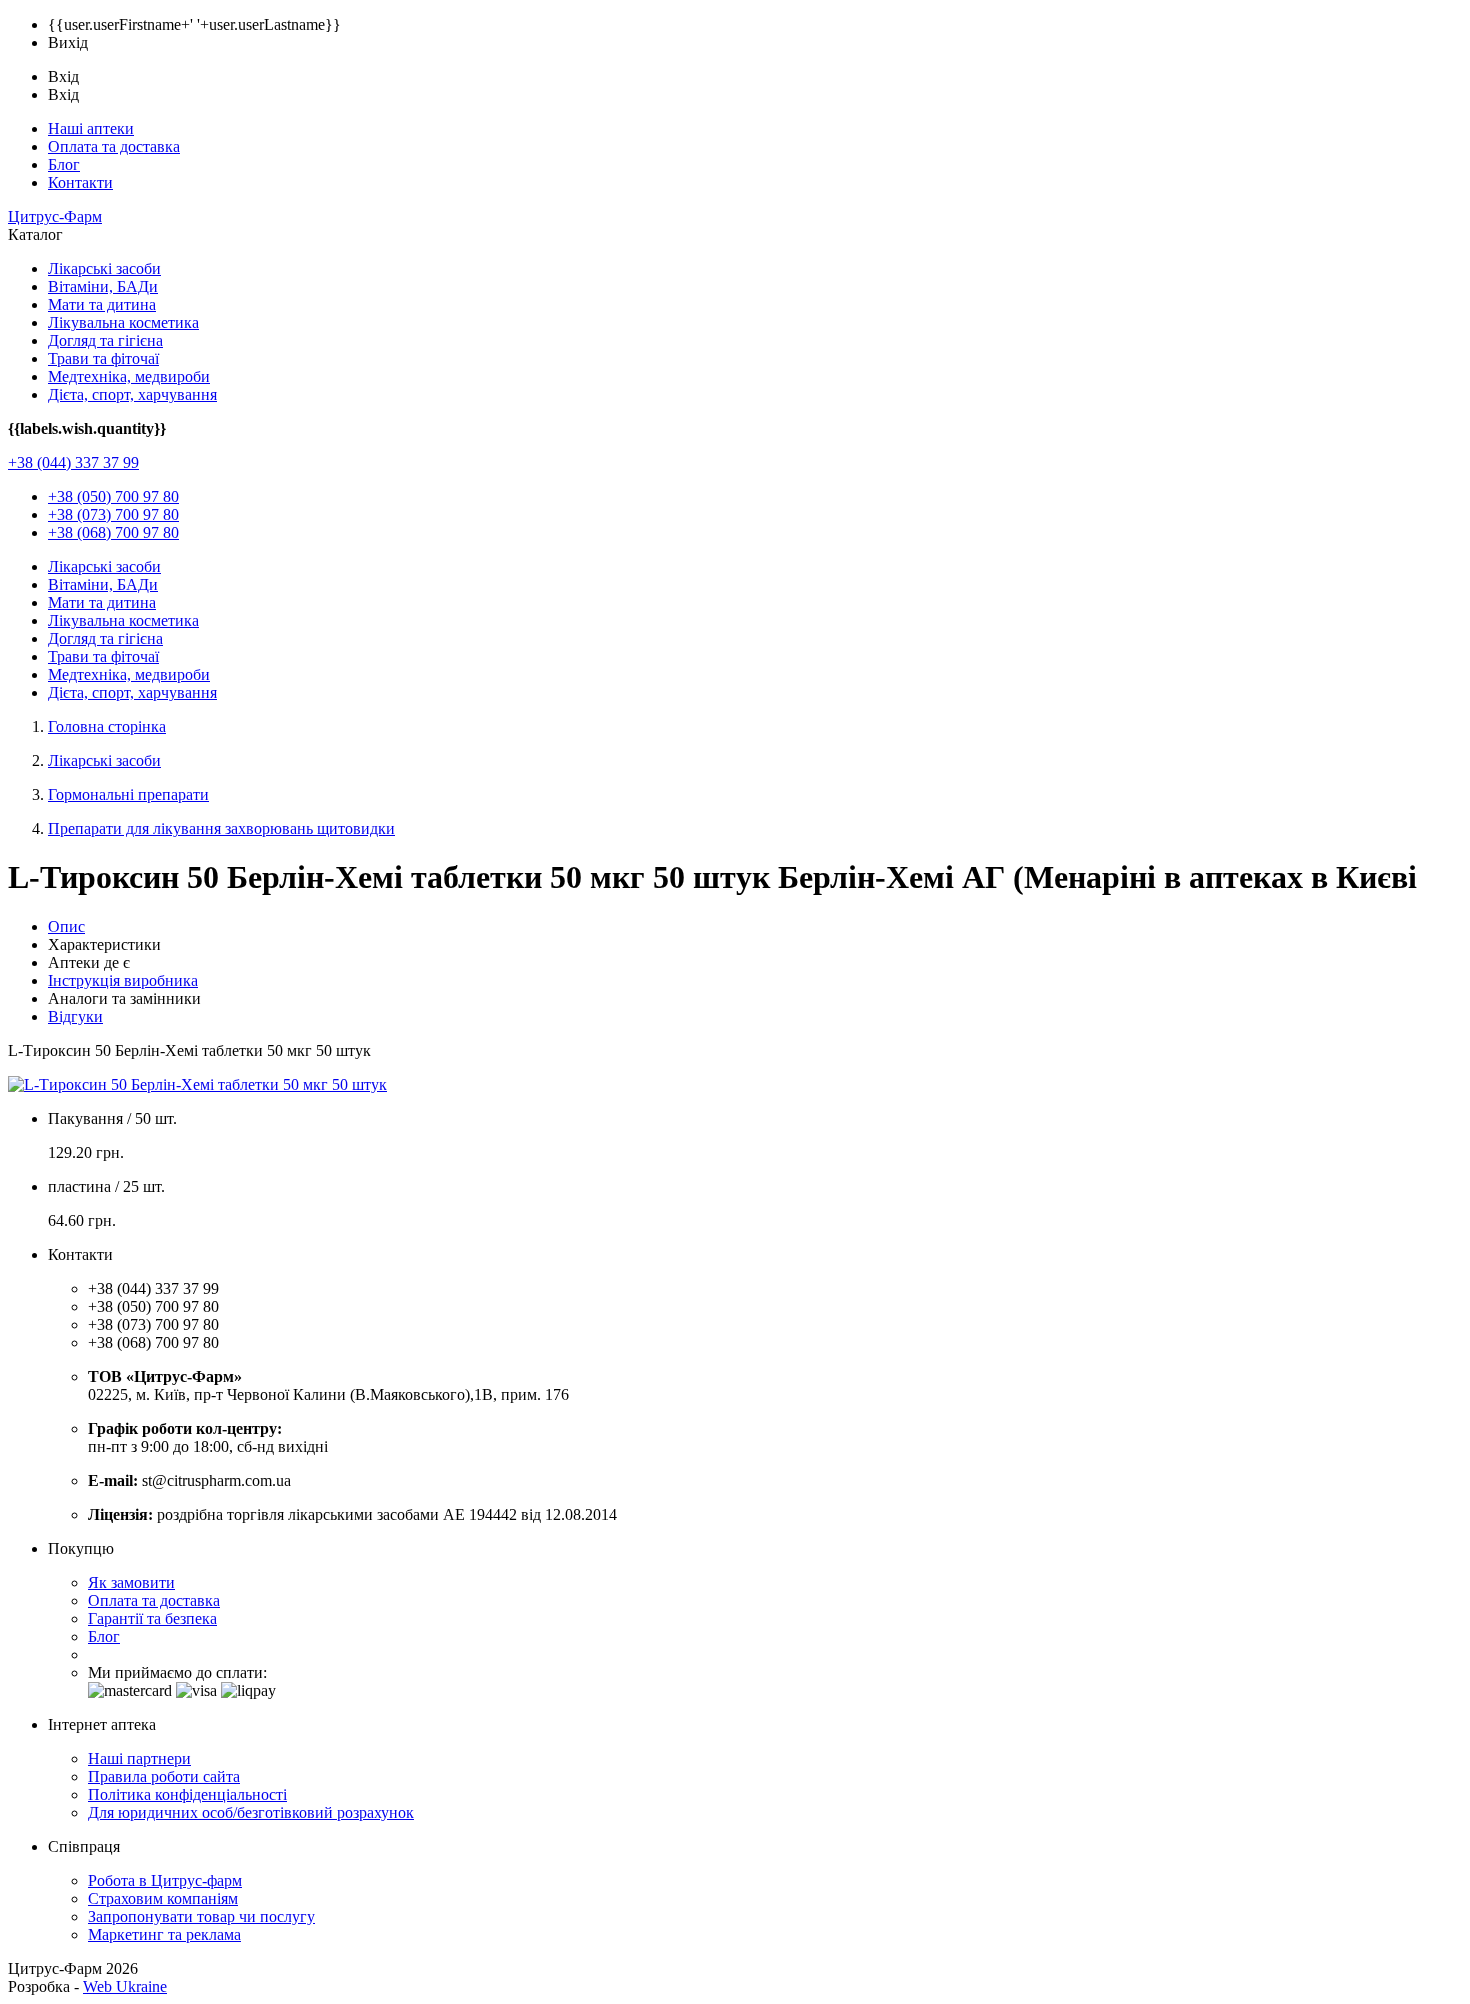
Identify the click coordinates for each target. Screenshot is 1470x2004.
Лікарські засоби (104, 268)
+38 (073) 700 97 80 (113, 514)
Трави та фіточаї (103, 358)
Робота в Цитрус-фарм (165, 1880)
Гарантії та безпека (152, 1618)
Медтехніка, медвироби (129, 376)
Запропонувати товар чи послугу (201, 1916)
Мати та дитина (102, 304)
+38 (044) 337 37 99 (73, 462)
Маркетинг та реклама (164, 1934)
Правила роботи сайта (164, 1776)
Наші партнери (139, 1758)
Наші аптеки (91, 128)
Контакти (80, 182)
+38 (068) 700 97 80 (113, 532)
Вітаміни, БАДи (103, 286)
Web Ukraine (125, 1986)
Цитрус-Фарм (55, 216)
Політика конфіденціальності (187, 1794)
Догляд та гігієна (105, 340)
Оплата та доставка (114, 146)
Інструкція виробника (123, 980)
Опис (66, 926)
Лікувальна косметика (123, 322)
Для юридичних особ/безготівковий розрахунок (251, 1812)
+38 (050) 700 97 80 (113, 496)
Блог (64, 164)
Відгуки (75, 1016)
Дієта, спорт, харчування (132, 394)
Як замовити (131, 1582)
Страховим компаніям (163, 1898)
